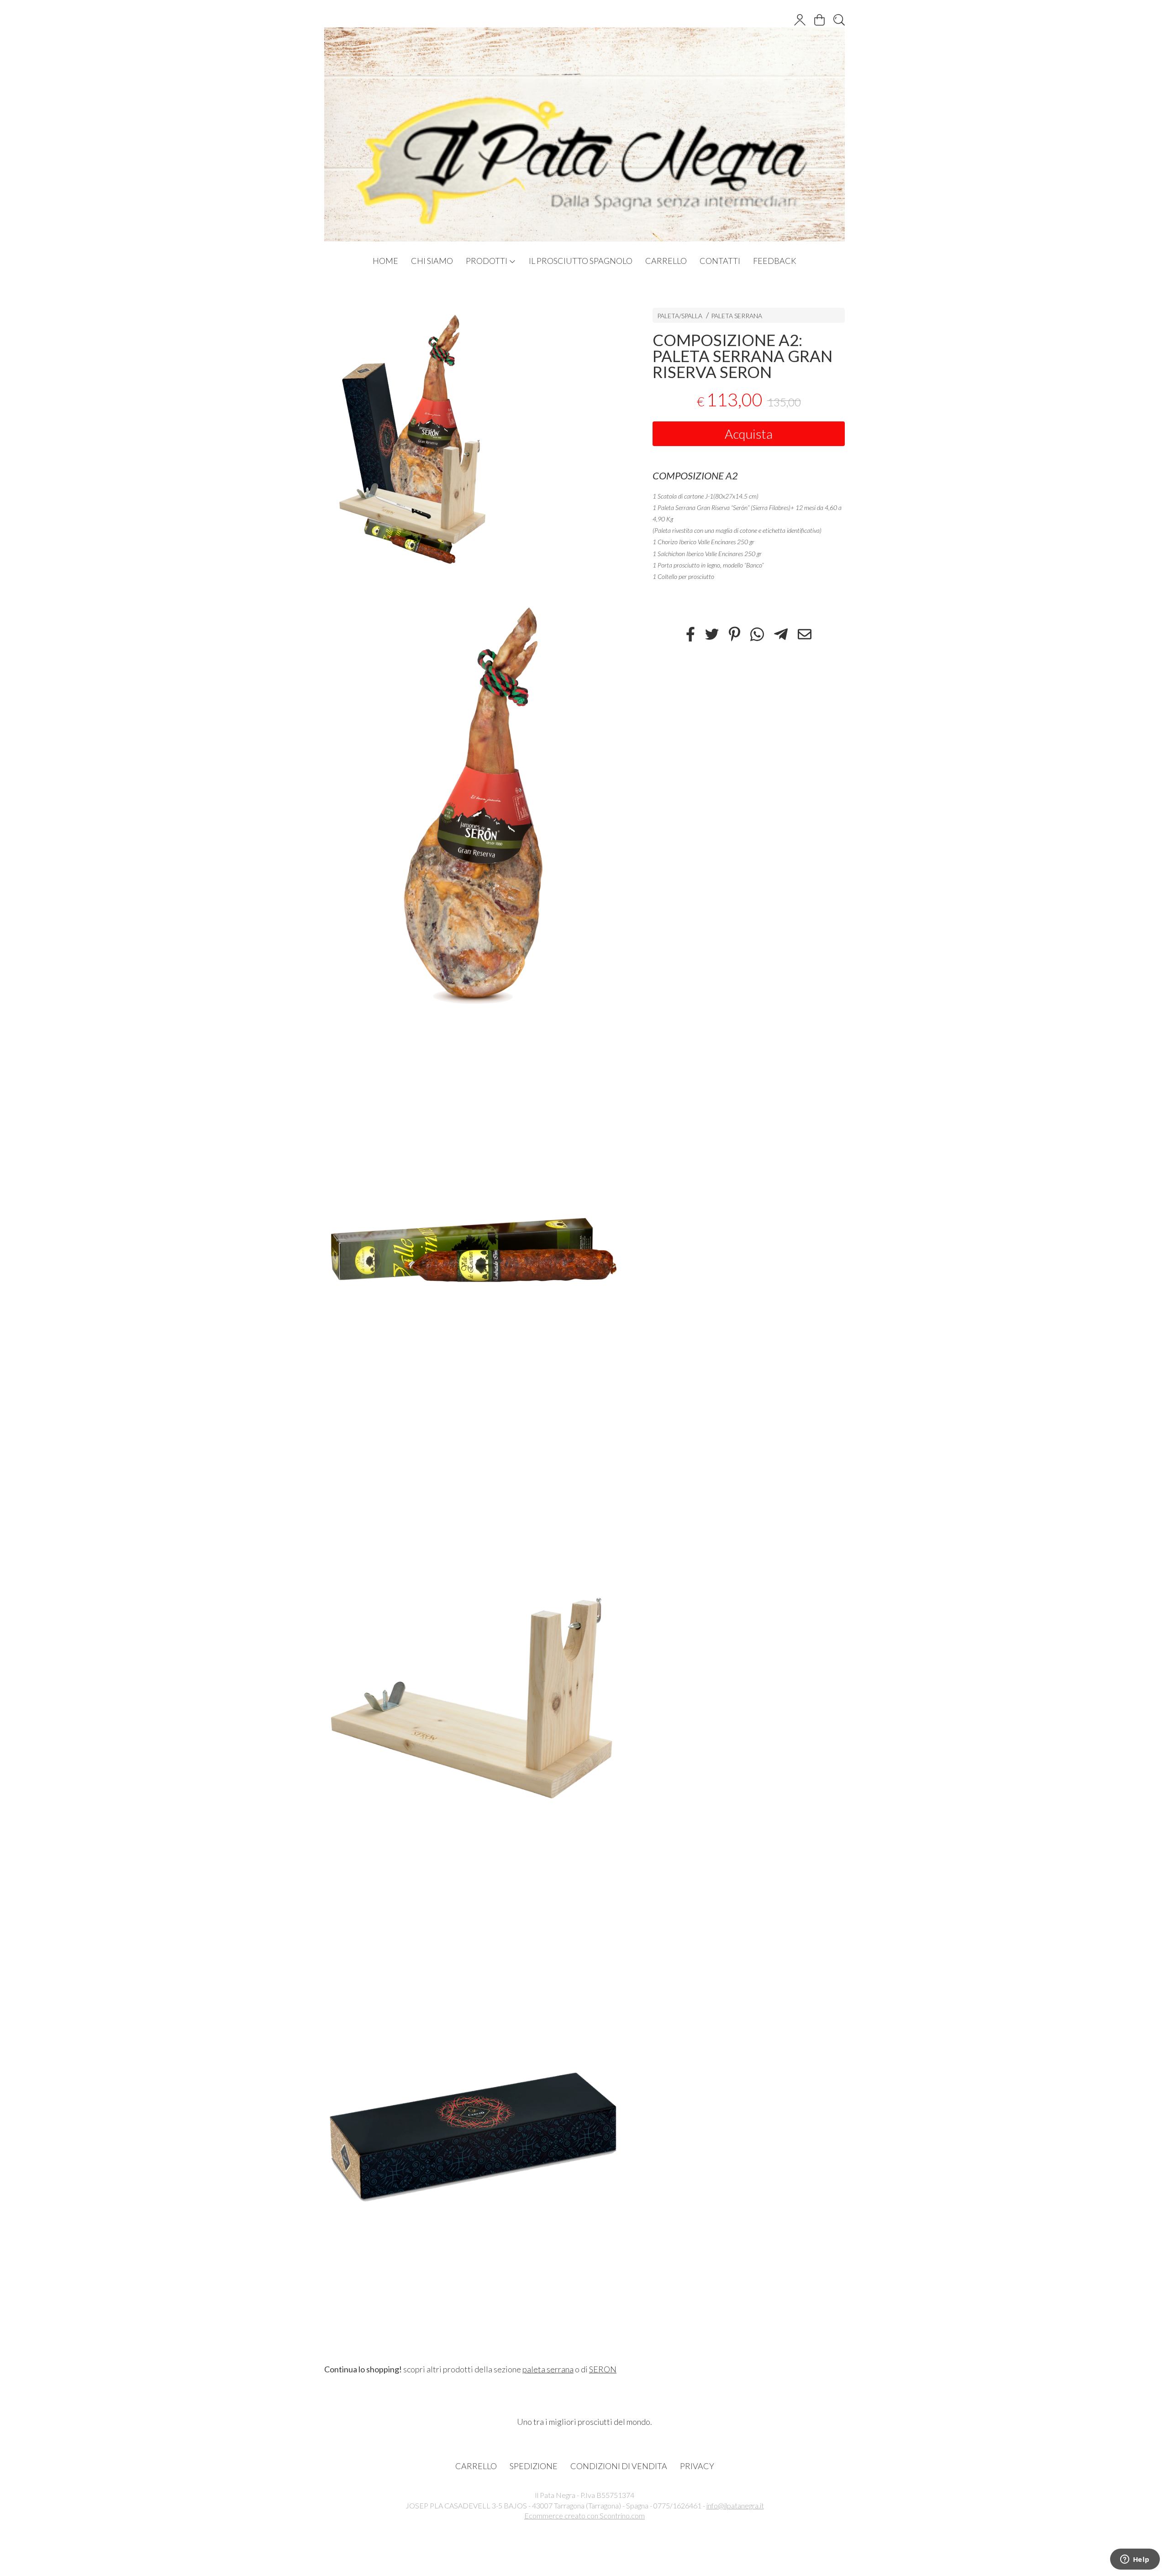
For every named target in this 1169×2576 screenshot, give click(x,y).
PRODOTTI (487, 261)
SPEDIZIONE (534, 2466)
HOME (385, 261)
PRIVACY (697, 2466)
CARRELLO (666, 261)
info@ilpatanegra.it (735, 2505)
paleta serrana (548, 2369)
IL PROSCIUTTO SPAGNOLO (581, 261)
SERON (603, 2369)
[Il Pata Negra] (584, 125)
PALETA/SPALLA (680, 316)
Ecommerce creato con (584, 2516)
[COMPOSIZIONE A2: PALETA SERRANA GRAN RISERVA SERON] (472, 438)
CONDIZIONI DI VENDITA (619, 2466)
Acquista (749, 434)
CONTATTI (720, 261)
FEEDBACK (775, 261)
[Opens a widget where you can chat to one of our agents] (1135, 2560)
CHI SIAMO (432, 261)
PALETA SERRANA (737, 316)
